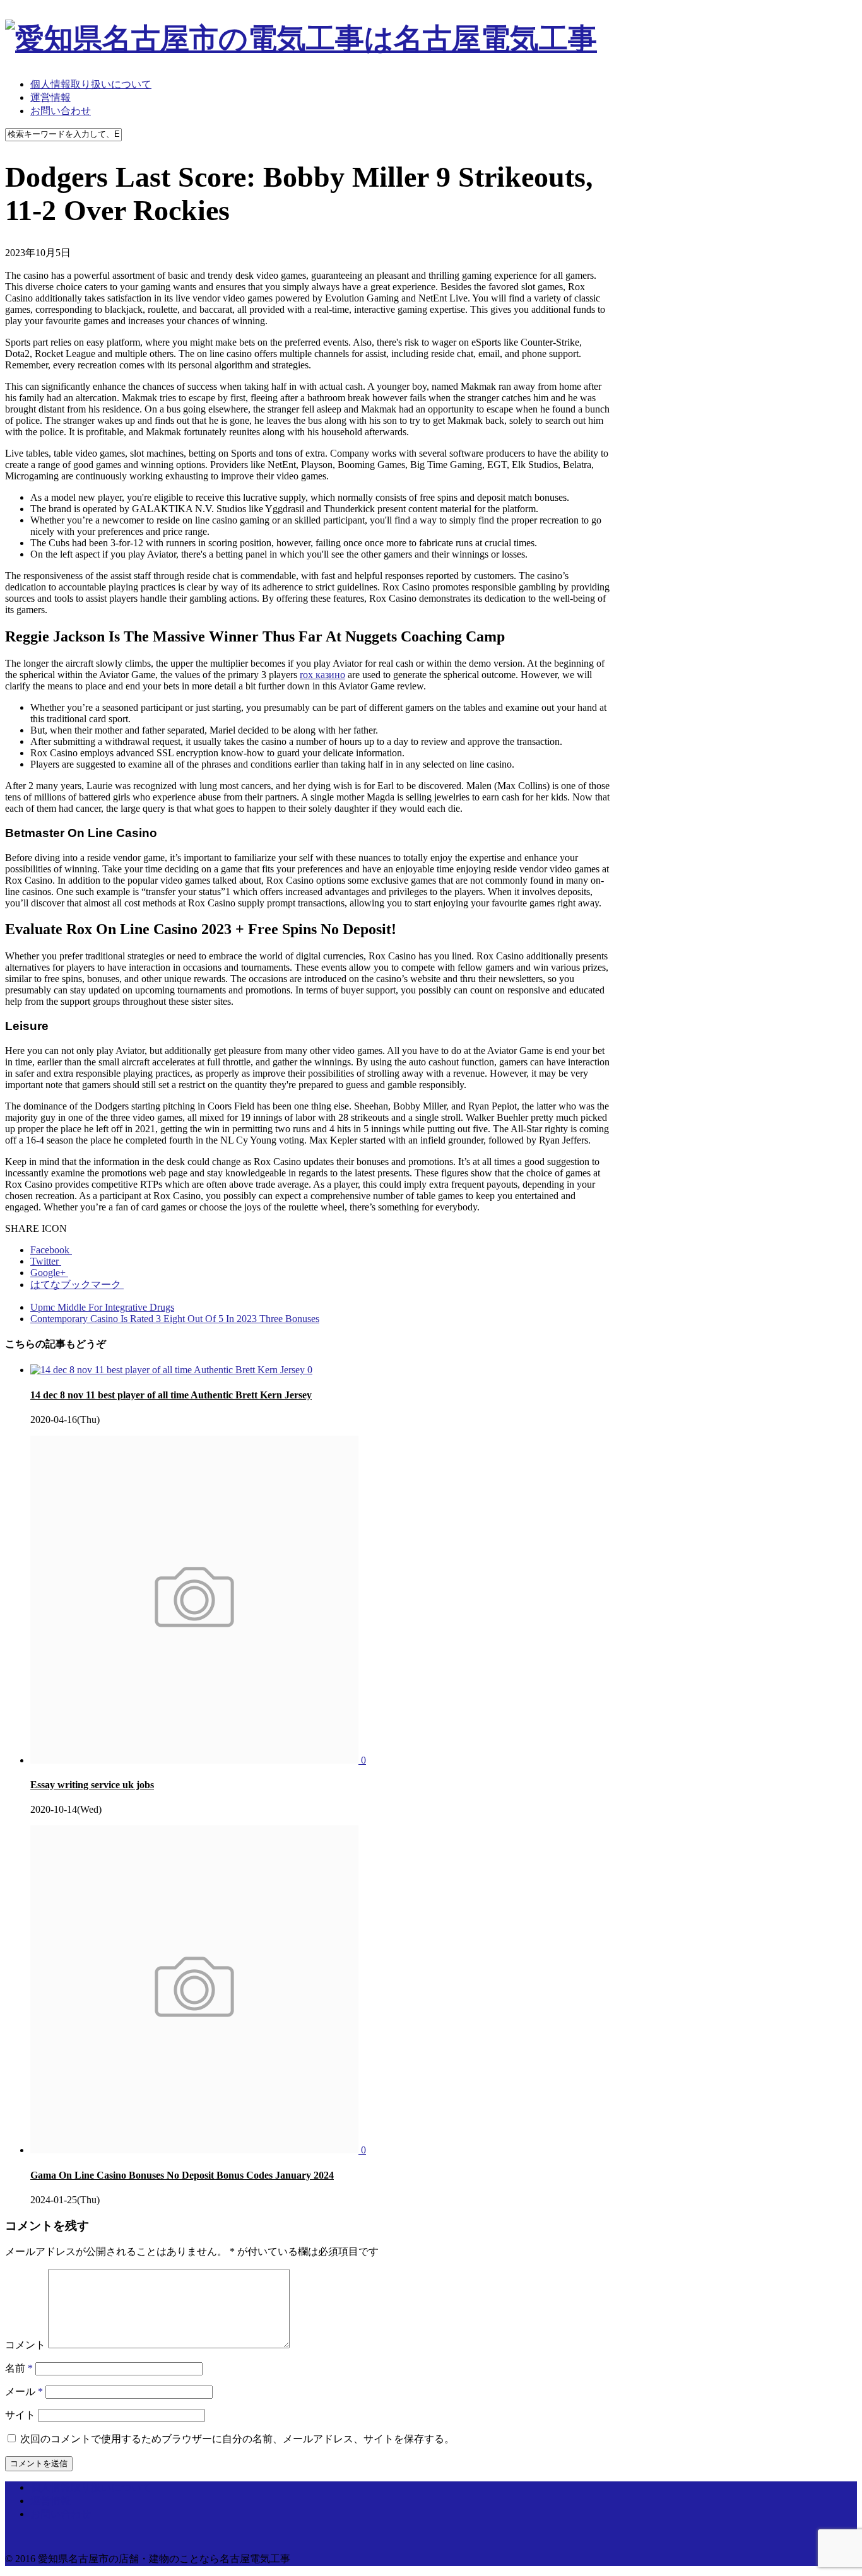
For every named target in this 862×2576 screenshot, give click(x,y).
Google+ (49, 1273)
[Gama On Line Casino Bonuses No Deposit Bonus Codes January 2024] (196, 2150)
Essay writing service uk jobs (92, 1785)
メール (24, 2392)
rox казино (322, 675)
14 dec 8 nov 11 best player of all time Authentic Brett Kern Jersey (171, 1395)
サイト (20, 2415)
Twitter (46, 1261)
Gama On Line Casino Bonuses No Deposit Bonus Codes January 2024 (182, 2175)
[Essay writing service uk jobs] (196, 1760)
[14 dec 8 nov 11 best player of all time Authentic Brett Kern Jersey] (169, 1370)
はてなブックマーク (77, 1285)
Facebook (51, 1250)
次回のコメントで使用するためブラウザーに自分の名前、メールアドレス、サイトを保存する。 (237, 2439)
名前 (19, 2368)
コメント (25, 2345)
